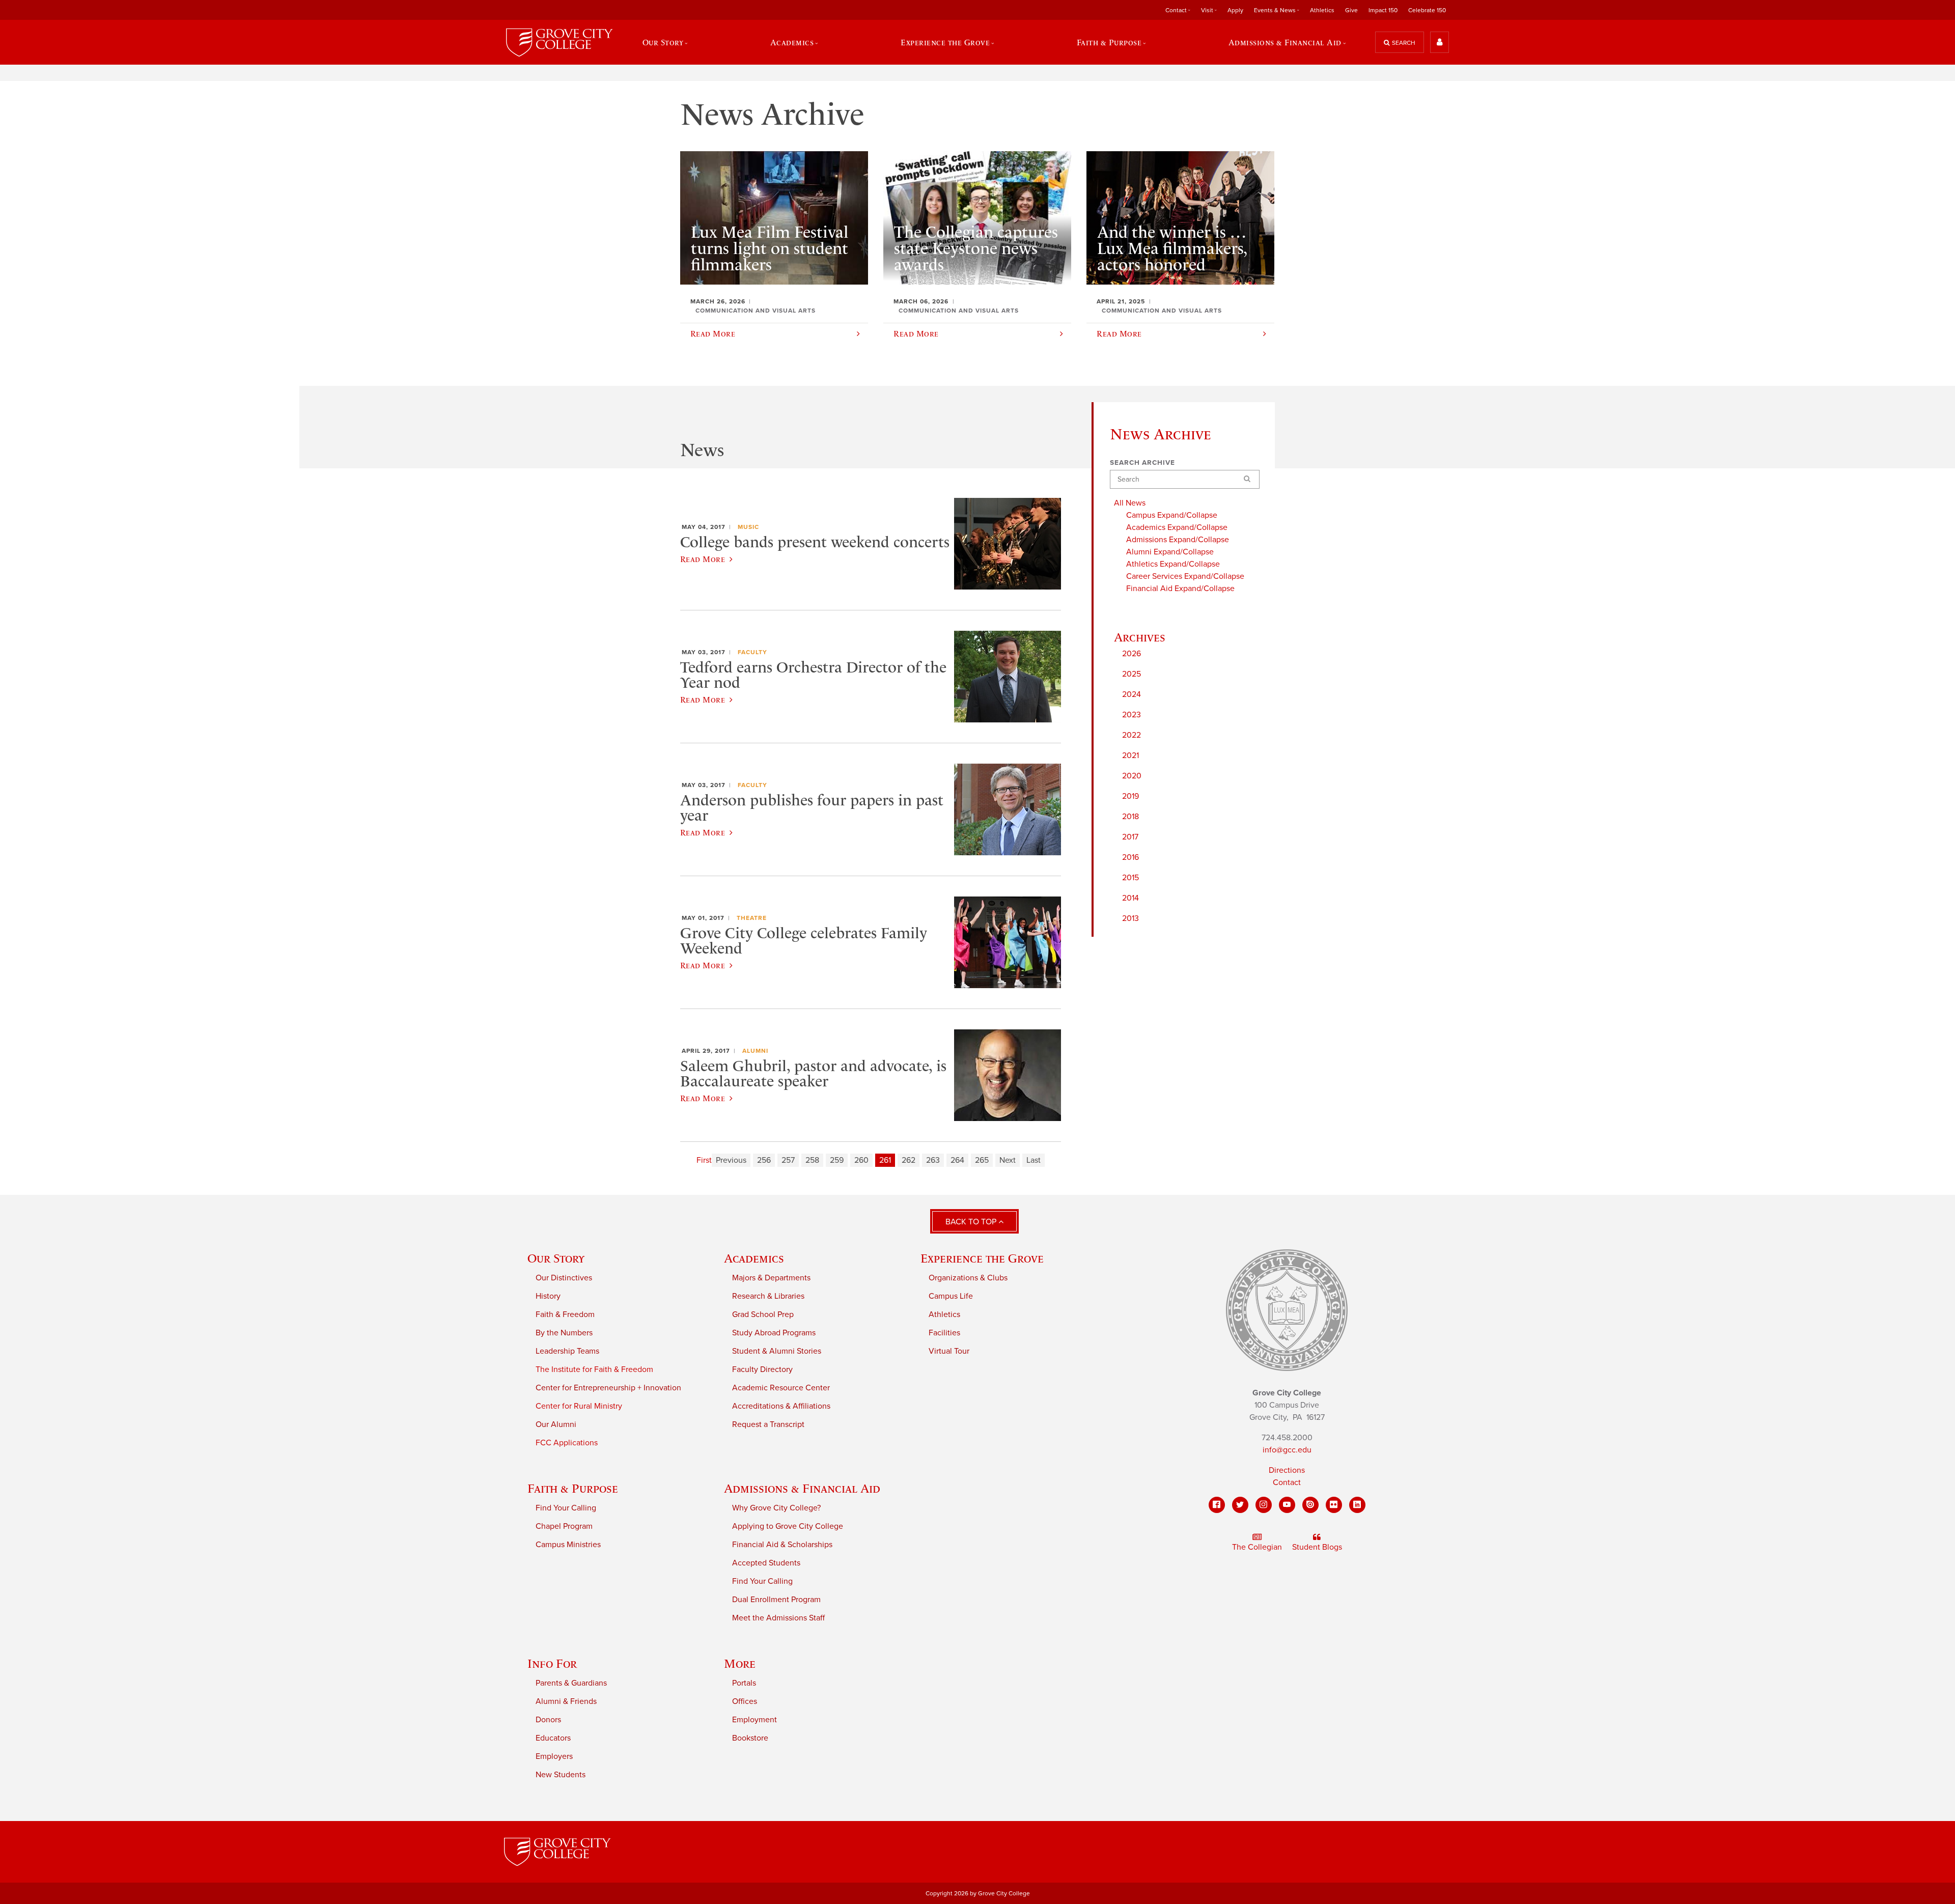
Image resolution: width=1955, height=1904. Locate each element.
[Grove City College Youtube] (1287, 1505)
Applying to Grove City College (788, 1526)
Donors (548, 1720)
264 (957, 1160)
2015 (1130, 878)
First (704, 1160)
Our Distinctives (564, 1278)
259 (837, 1160)
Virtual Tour (949, 1351)
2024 (1132, 694)
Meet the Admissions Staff (778, 1618)
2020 (1132, 776)
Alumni (755, 1051)
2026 (1132, 654)
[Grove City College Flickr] (1334, 1505)
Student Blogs (1317, 1547)
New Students (561, 1775)
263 (933, 1160)
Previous (731, 1160)
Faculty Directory (762, 1369)
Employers (554, 1756)
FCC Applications (567, 1443)
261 (885, 1160)
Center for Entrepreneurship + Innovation (608, 1388)
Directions (1287, 1470)
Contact (1287, 1482)
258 (812, 1160)
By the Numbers (564, 1333)
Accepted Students (766, 1563)
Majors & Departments (771, 1278)
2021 (1130, 755)
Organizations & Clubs (968, 1278)
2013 (1130, 918)
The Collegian (1257, 1547)
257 (788, 1160)
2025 (1132, 674)
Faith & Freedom (565, 1314)
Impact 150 (1383, 10)
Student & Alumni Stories (777, 1351)
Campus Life (951, 1296)
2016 (1130, 857)
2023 (1132, 715)
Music (748, 527)
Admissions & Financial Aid (802, 1488)
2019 (1130, 796)
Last (1034, 1160)
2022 (1132, 735)
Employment (755, 1720)
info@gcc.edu (1287, 1450)
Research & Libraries (768, 1296)
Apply (1235, 10)
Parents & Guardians (571, 1683)
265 (982, 1160)
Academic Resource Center (781, 1388)
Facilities (944, 1333)
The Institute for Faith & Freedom (594, 1369)
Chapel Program (564, 1526)
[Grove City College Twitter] (1240, 1505)
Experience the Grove (982, 1258)
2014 (1130, 898)
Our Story (556, 1258)
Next (1008, 1160)
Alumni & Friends (566, 1701)
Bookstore (750, 1738)
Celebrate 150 (1427, 10)
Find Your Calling (566, 1508)
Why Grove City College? (776, 1508)
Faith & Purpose (573, 1488)
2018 (1130, 817)
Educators (553, 1738)
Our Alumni (556, 1424)
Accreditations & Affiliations (781, 1406)
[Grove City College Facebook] (1217, 1505)
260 (861, 1160)
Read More (703, 559)
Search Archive (1142, 463)
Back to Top (972, 1222)
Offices (745, 1701)
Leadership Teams (567, 1351)
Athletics (1322, 10)
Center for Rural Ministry (579, 1406)
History (548, 1296)
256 (764, 1160)
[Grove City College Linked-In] (1357, 1505)
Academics (754, 1258)
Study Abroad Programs (774, 1333)
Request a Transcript (768, 1424)
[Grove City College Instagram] (1264, 1505)
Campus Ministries (568, 1545)
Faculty (752, 652)
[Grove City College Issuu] (1310, 1505)
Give (1351, 10)
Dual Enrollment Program (776, 1600)
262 (909, 1160)
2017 (1130, 837)
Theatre (752, 918)
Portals (744, 1683)
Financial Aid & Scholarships (782, 1545)
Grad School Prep (763, 1314)
